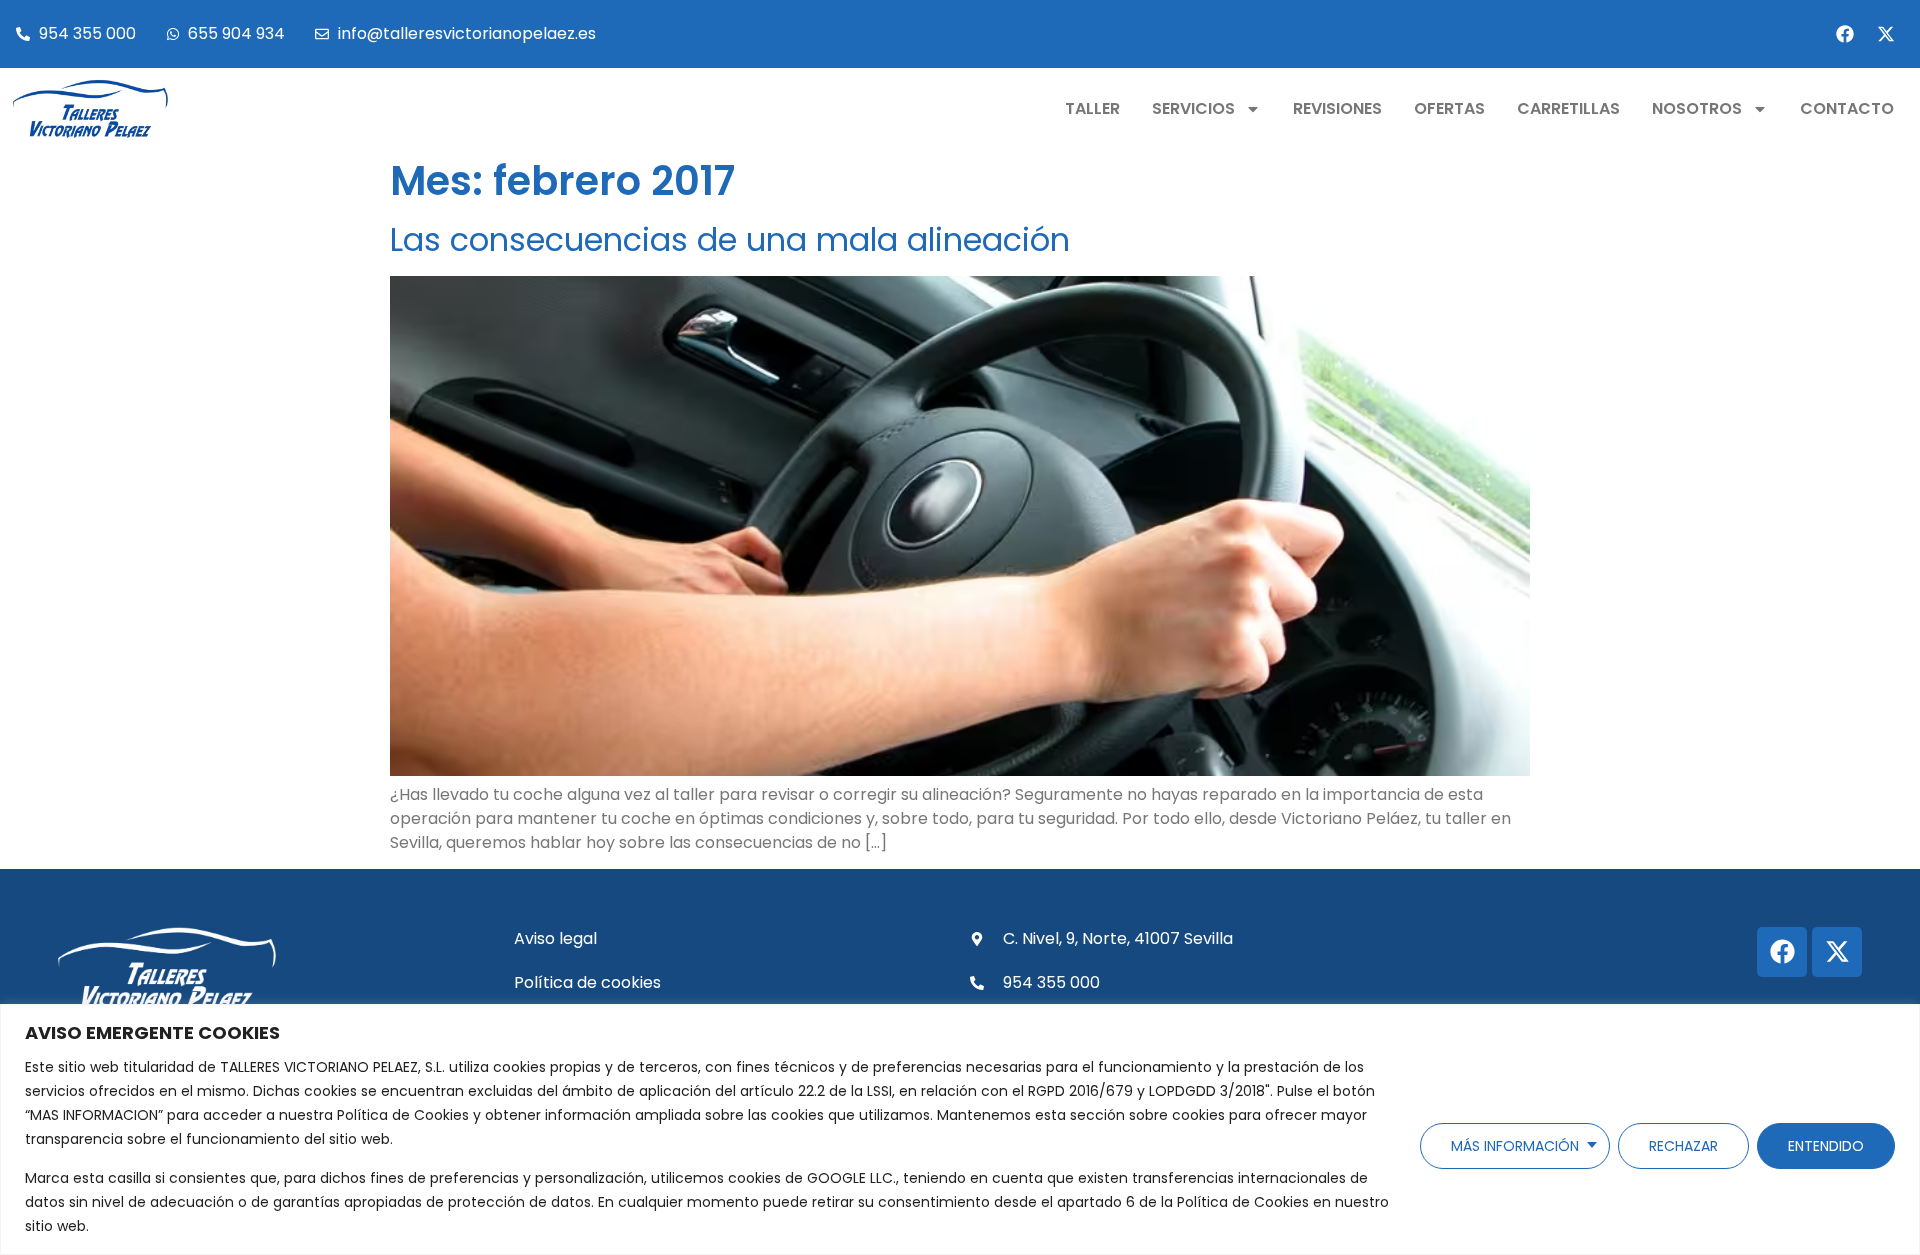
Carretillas (1568, 108)
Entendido (1826, 1146)
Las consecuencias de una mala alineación (730, 239)
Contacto (1847, 108)
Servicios (1193, 108)
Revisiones (1337, 108)
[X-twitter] (1886, 34)
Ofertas (1449, 108)
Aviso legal (555, 938)
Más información (1515, 1146)
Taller (1092, 108)
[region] (960, 1129)
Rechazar (1683, 1146)
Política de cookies (587, 982)
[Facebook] (1845, 34)
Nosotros (1697, 108)
